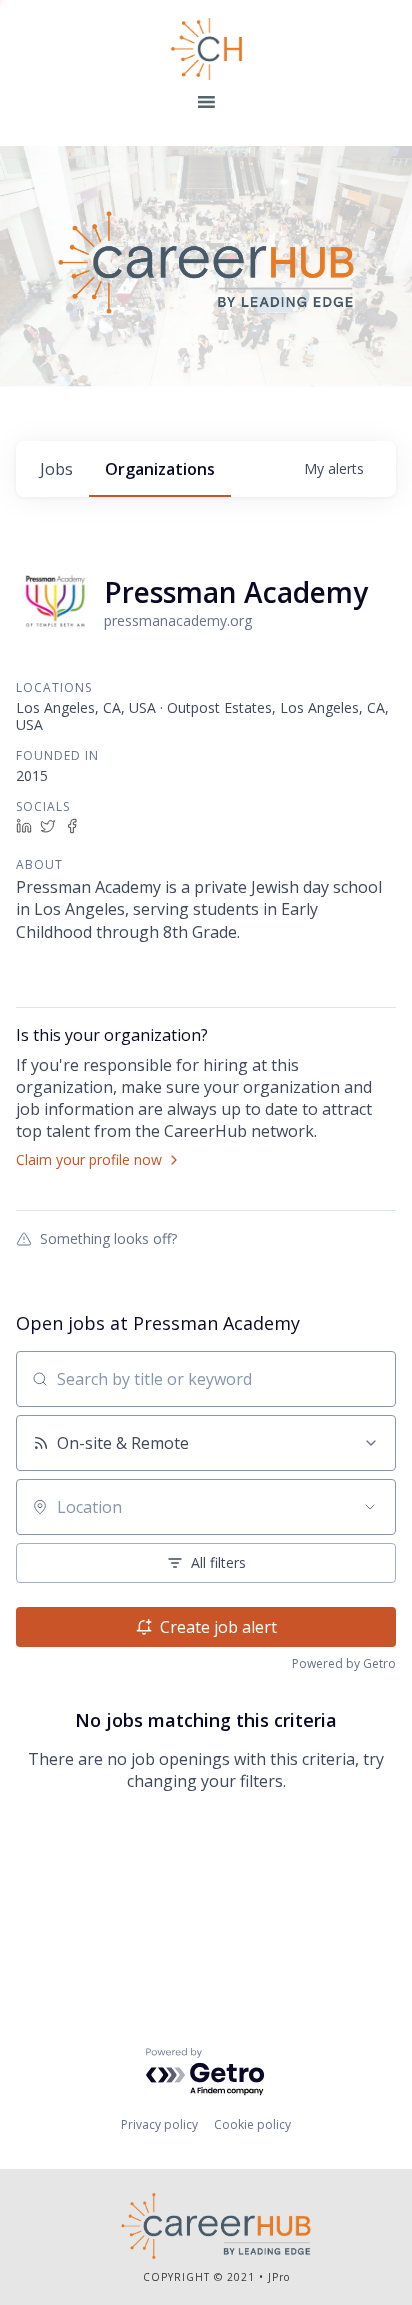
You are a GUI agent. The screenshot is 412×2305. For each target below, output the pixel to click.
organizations (160, 469)
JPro (279, 2277)
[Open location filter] (370, 1507)
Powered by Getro (344, 1663)
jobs (56, 469)
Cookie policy (252, 2124)
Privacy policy (159, 2124)
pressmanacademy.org (178, 620)
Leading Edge (206, 49)
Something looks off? (108, 1238)
